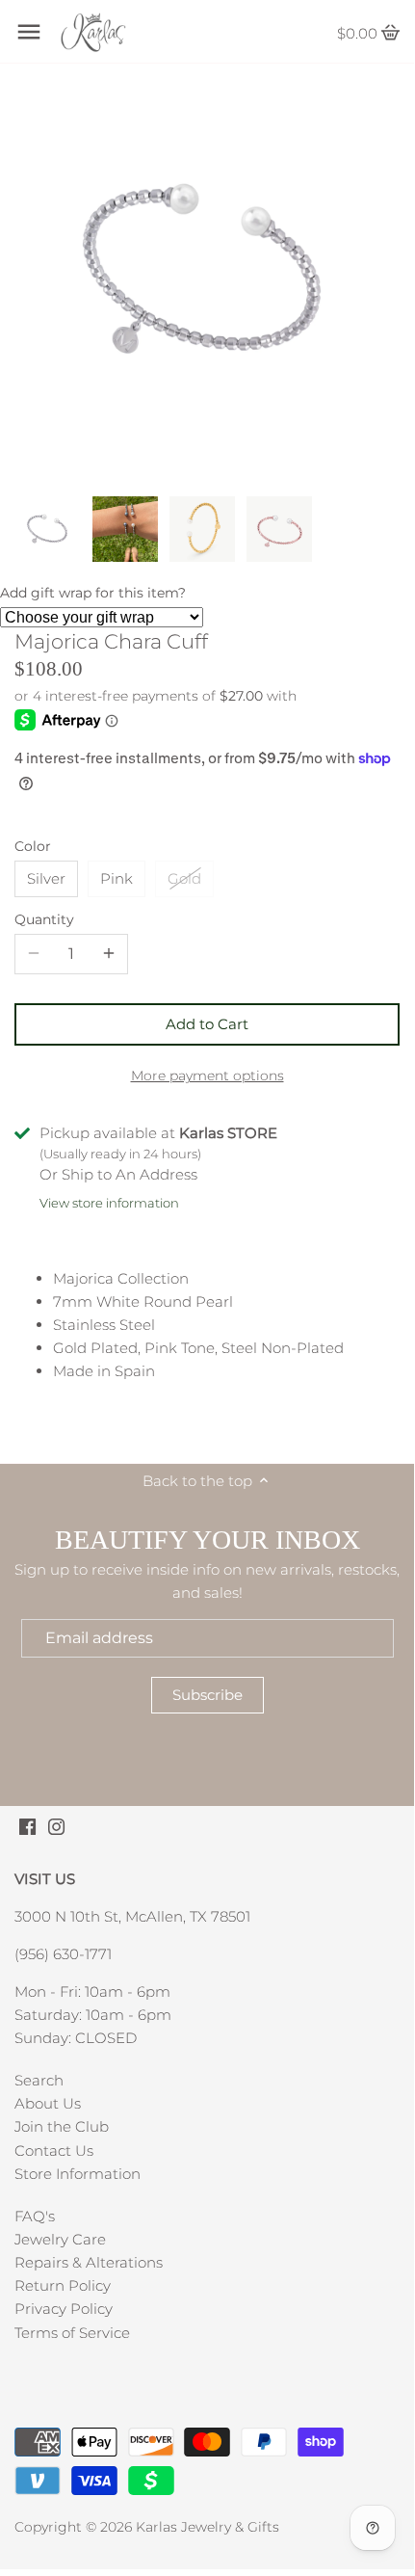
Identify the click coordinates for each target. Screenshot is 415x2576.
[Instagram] (56, 1825)
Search (39, 2080)
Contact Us (54, 2151)
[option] (48, 529)
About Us (48, 2103)
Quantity (44, 919)
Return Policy (63, 2285)
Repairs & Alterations (89, 2262)
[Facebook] (27, 1825)
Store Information (78, 2174)
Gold (184, 878)
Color (33, 846)
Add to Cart (207, 1024)
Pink (117, 878)
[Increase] (109, 954)
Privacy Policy (64, 2309)
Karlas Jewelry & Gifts (207, 2527)
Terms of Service (72, 2333)
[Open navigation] (29, 32)
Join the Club (62, 2126)
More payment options (207, 1076)
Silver (46, 878)
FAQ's (35, 2216)
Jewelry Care (60, 2239)
